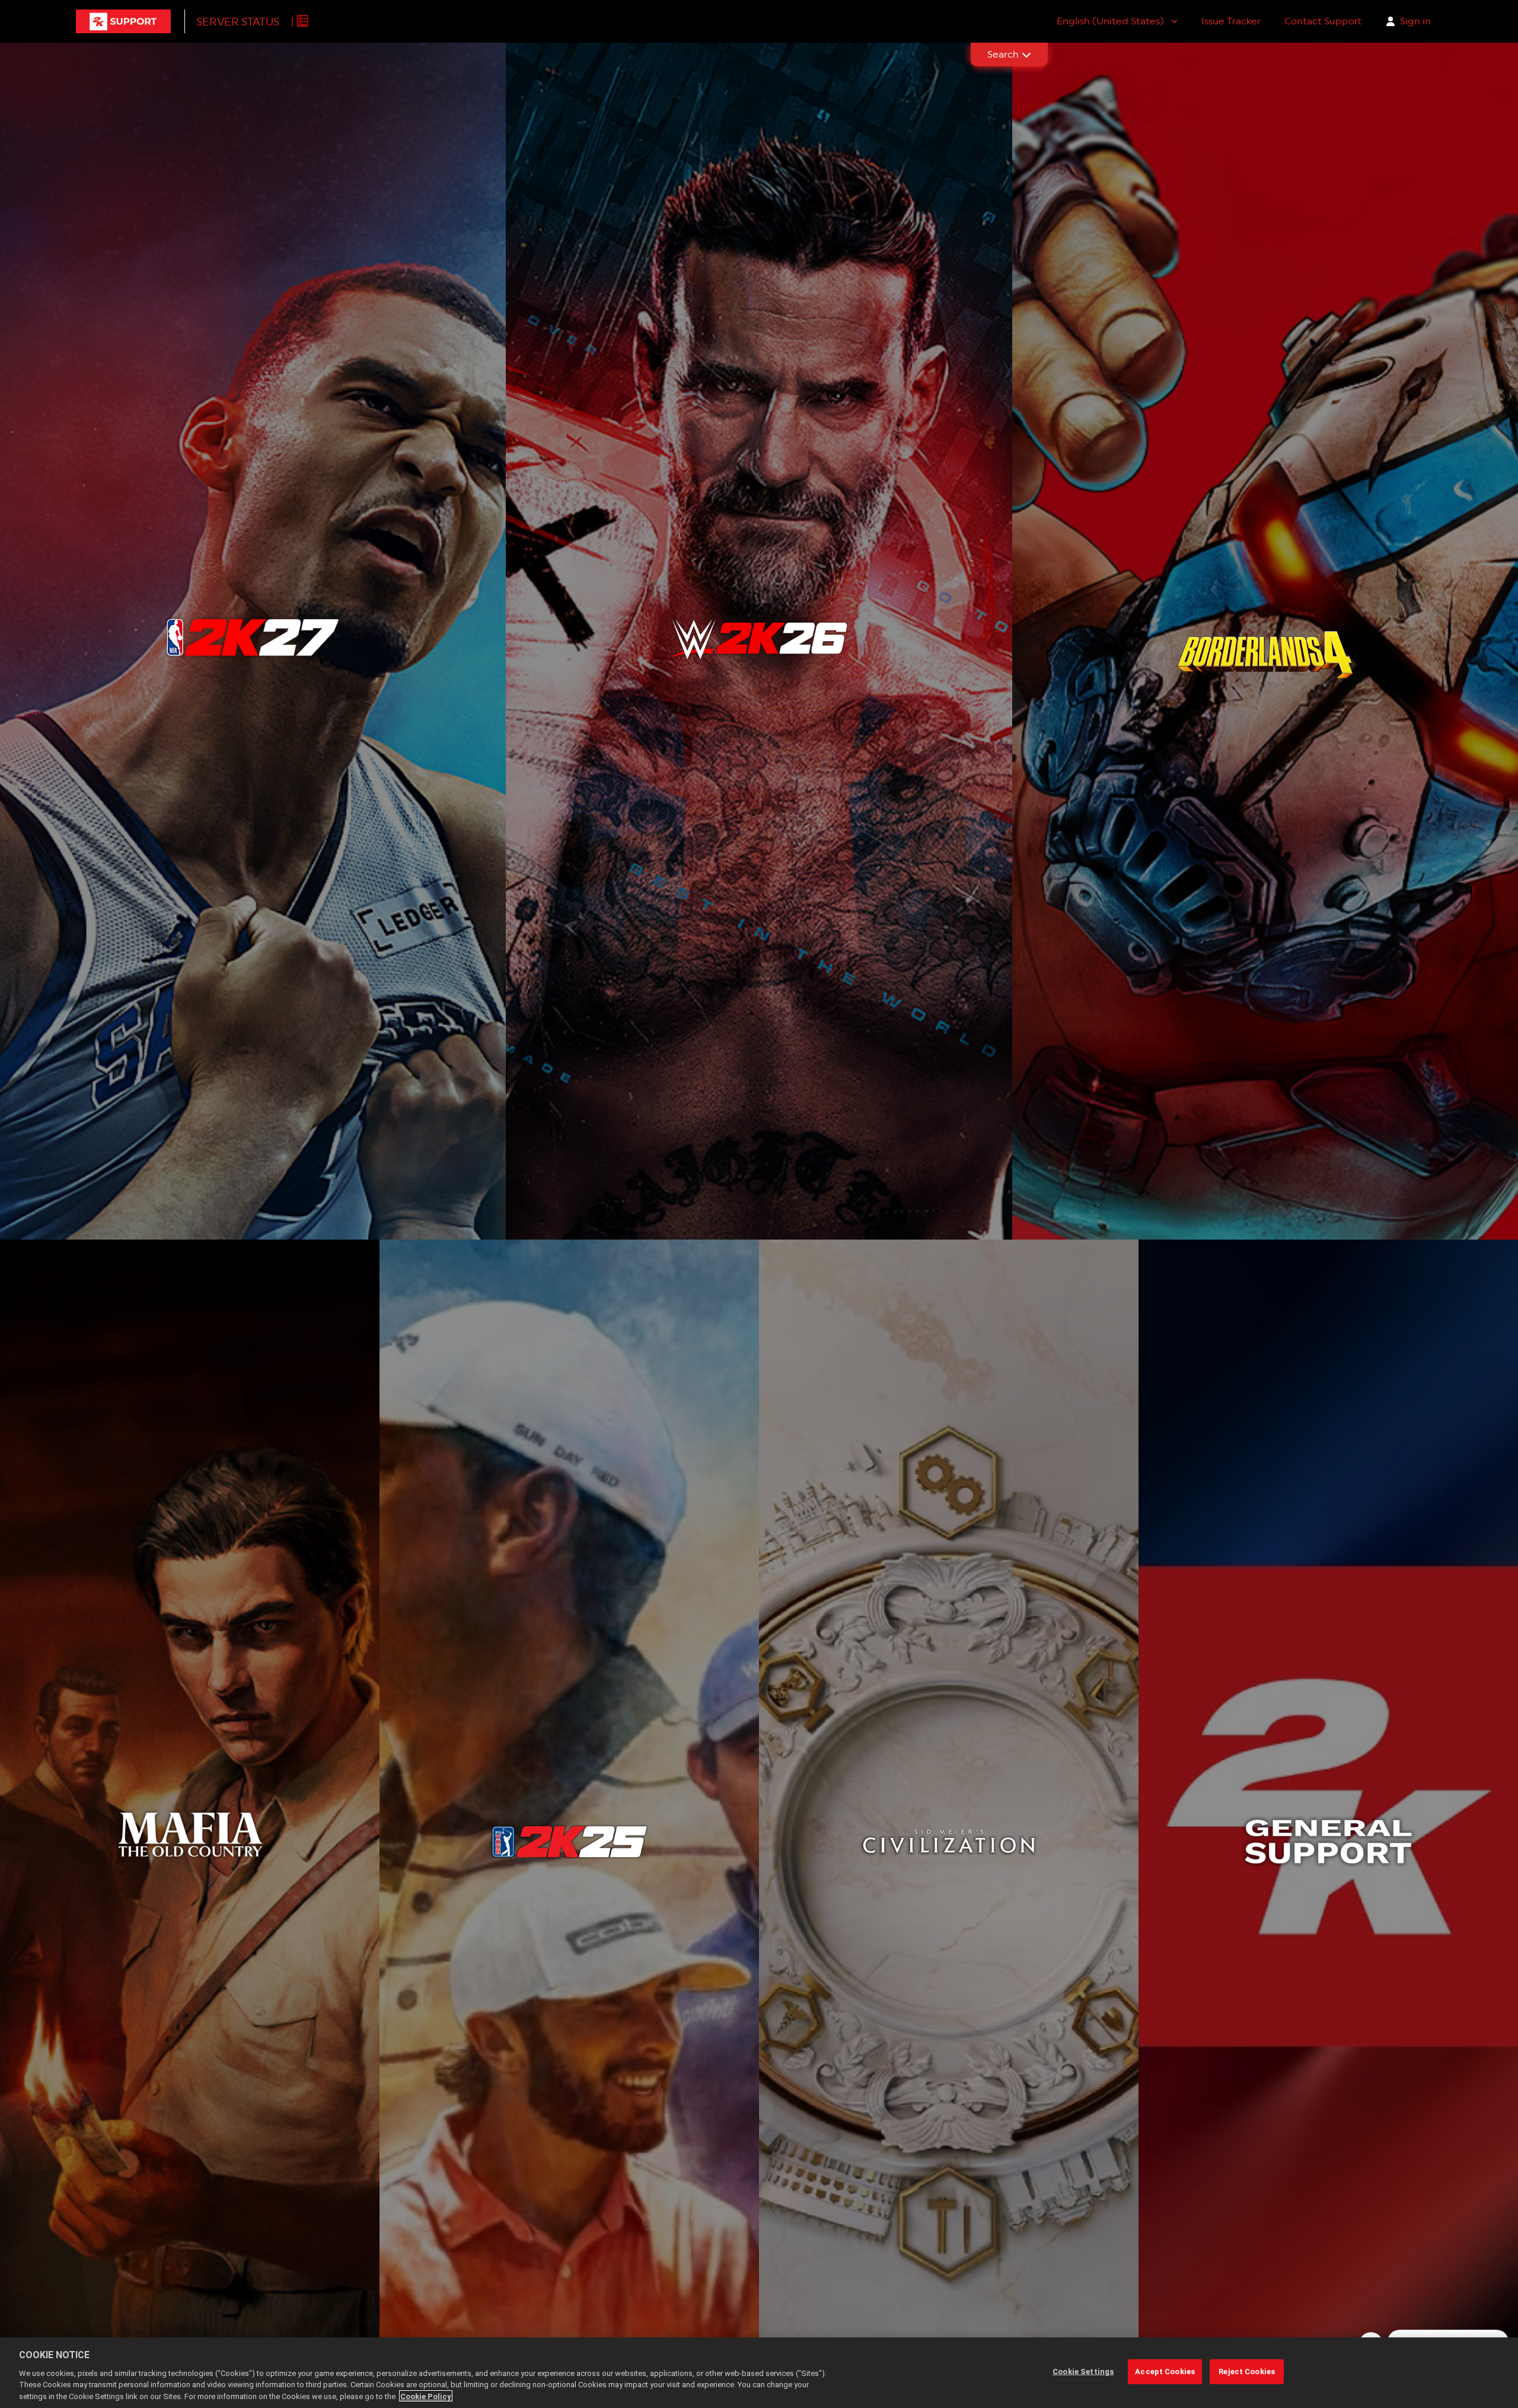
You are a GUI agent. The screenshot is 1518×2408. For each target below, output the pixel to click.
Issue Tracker (1231, 21)
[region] (759, 2373)
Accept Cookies (1165, 2372)
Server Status (238, 22)
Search (1003, 54)
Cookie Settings (1083, 2372)
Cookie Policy (426, 2396)
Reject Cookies (1247, 2372)
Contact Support (1323, 21)
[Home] (123, 21)
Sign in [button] (1415, 21)
